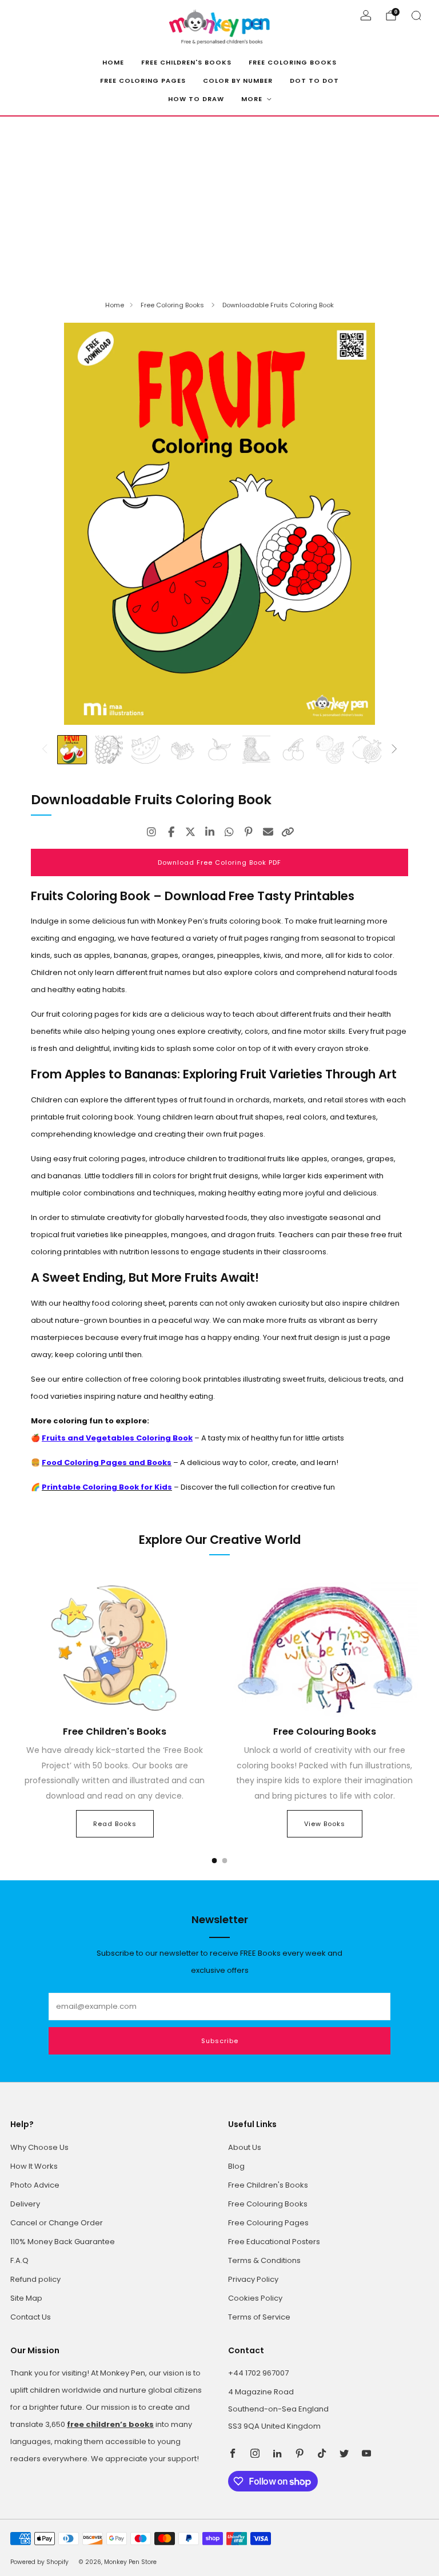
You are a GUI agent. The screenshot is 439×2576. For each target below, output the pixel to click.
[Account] (366, 15)
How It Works (34, 2166)
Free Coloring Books (293, 62)
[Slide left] (45, 750)
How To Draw (196, 99)
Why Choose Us (39, 2147)
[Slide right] (394, 750)
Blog (236, 2166)
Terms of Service (259, 2317)
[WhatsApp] (229, 832)
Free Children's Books (186, 62)
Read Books (115, 1824)
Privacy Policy (253, 2279)
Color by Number (238, 81)
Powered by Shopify (39, 2562)
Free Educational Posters (274, 2242)
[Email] (268, 832)
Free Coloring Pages (143, 81)
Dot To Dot (314, 81)
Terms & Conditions (264, 2260)
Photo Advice (35, 2185)
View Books (325, 1824)
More (252, 99)
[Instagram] (151, 832)
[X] (190, 832)
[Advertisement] (219, 202)
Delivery (25, 2204)
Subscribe (220, 2041)
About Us (245, 2147)
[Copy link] (288, 832)
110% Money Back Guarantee (63, 2242)
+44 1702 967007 (258, 2373)
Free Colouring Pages (268, 2223)
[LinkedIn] (210, 832)
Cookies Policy (255, 2298)
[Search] (416, 15)
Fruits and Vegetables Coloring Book (117, 1438)
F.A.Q (19, 2260)
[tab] (215, 1861)
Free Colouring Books (268, 2204)
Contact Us (31, 2317)
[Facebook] (171, 832)
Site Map (26, 2298)
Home (113, 62)
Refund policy (35, 2279)
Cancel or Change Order (57, 2223)
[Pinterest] (249, 832)
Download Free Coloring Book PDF (219, 862)
